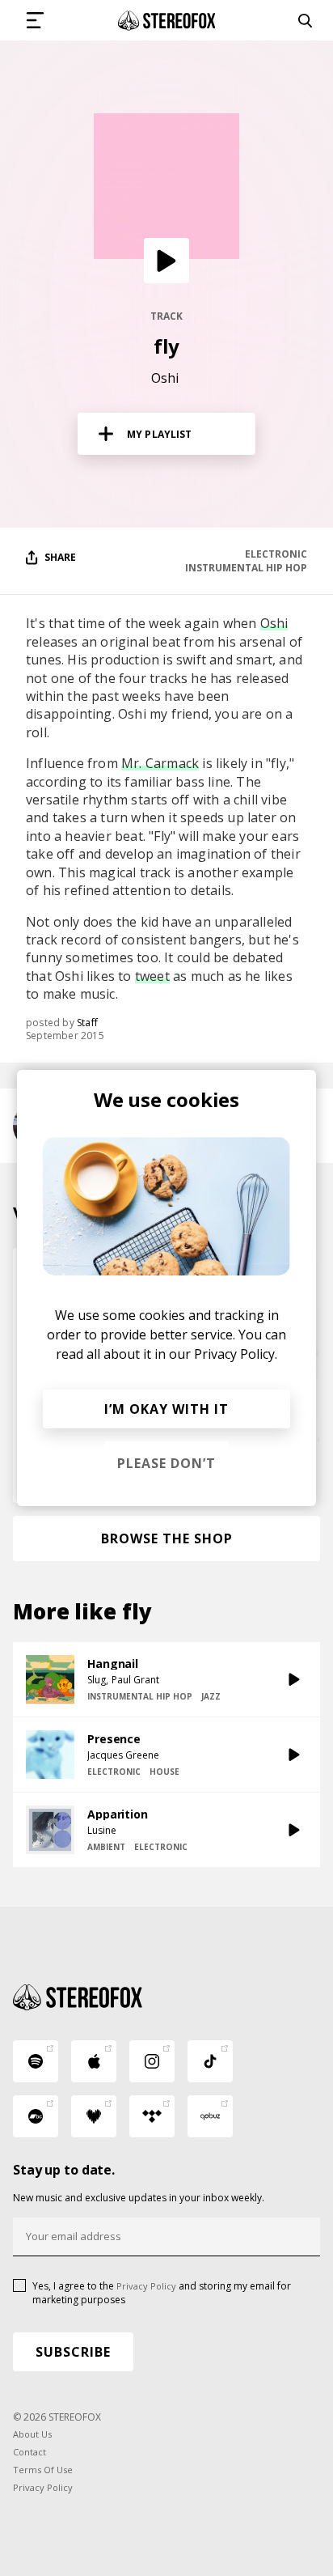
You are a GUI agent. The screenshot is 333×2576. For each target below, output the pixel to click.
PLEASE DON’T (166, 1463)
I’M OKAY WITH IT (166, 1409)
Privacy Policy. (236, 1354)
